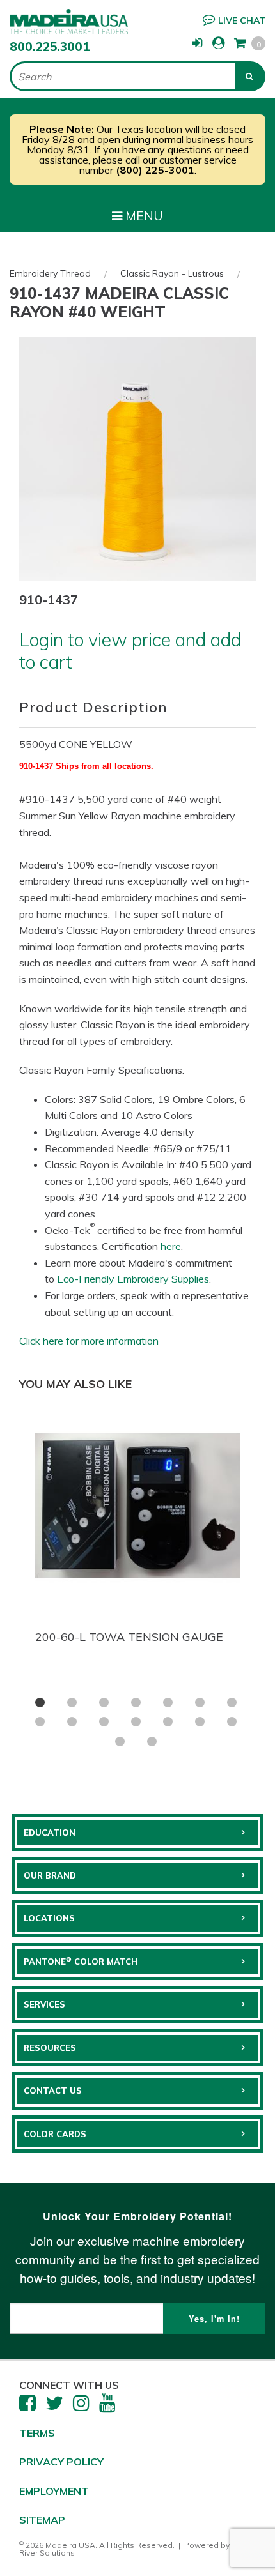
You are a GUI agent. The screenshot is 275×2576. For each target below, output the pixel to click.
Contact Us (53, 2091)
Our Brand (50, 1875)
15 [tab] (120, 1741)
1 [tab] (40, 1703)
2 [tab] (72, 1703)
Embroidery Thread (50, 273)
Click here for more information (89, 1341)
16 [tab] (152, 1741)
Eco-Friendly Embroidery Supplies (133, 1279)
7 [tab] (232, 1703)
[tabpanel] (137, 1525)
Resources (50, 2048)
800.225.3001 (50, 47)
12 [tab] (168, 1722)
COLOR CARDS (55, 2134)
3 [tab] (104, 1703)
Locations (49, 1918)
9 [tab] (72, 1722)
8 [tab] (40, 1722)
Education (50, 1833)
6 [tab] (200, 1703)
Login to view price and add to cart (130, 651)
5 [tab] (168, 1703)
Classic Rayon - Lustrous (172, 273)
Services (44, 2004)
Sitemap (42, 2520)
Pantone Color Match (81, 1961)
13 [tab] (200, 1722)
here (171, 1246)
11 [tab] (136, 1722)
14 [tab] (232, 1722)
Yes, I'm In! (214, 2319)
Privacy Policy (61, 2462)
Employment (54, 2491)
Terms (37, 2433)
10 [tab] (104, 1722)
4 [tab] (136, 1703)
